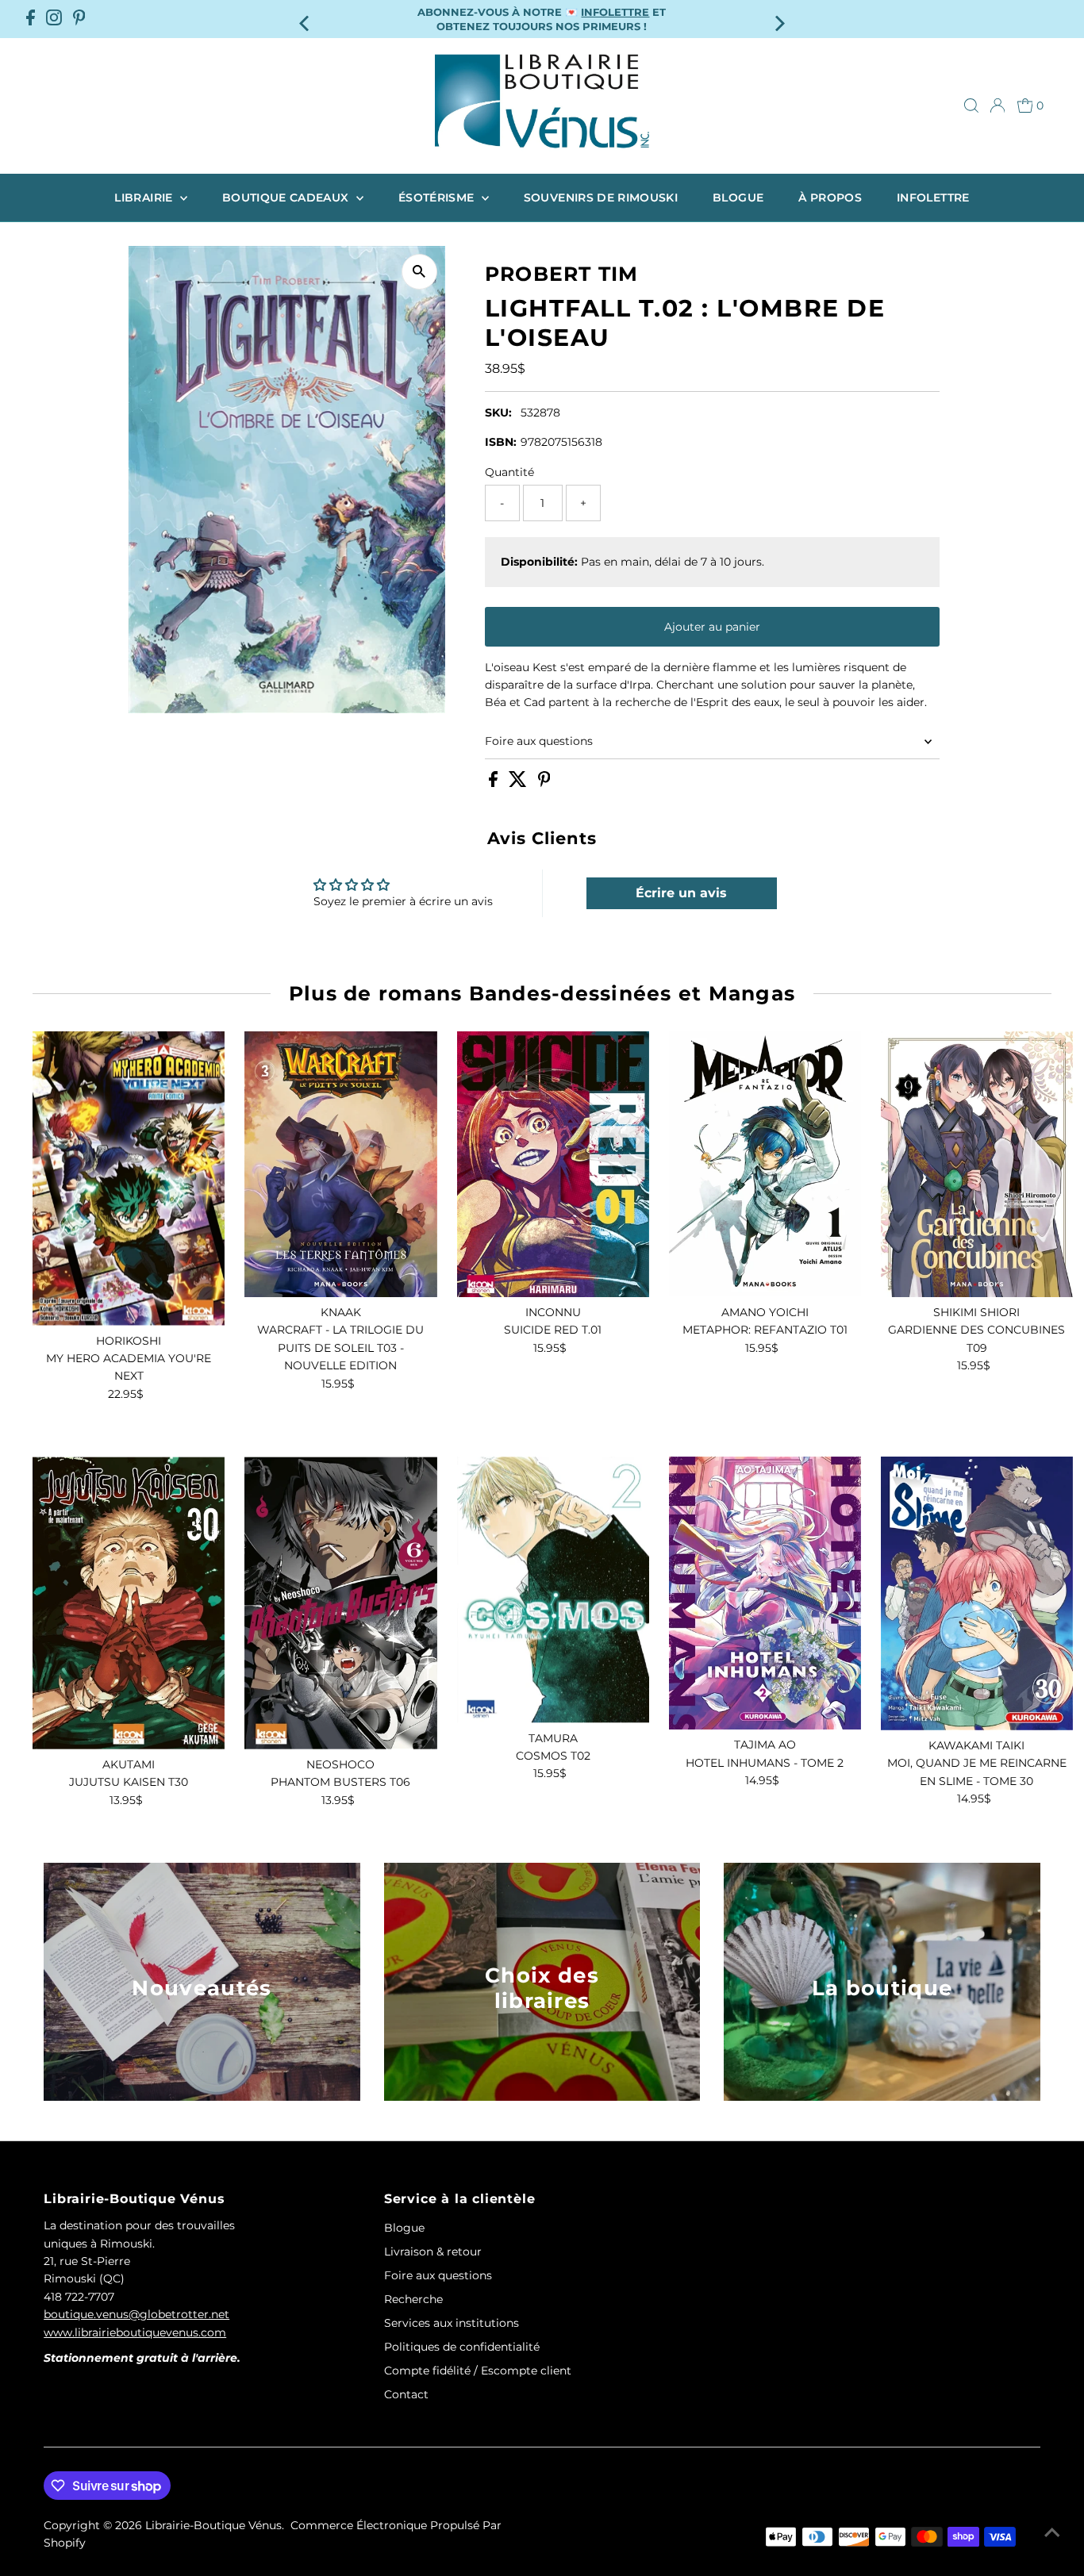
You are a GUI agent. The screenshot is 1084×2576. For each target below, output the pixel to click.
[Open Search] (971, 106)
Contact (406, 2394)
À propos (830, 198)
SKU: (498, 413)
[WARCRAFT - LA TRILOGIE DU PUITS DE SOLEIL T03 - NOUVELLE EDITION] (340, 1164)
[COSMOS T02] (553, 1589)
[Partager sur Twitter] (519, 783)
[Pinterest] (79, 19)
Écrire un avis (681, 893)
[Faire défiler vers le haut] (1052, 2532)
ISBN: (501, 442)
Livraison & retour (433, 2252)
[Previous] (306, 19)
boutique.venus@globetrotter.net (136, 2314)
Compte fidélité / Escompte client (478, 2371)
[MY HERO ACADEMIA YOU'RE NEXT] (129, 1179)
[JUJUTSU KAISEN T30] (129, 1603)
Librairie (145, 198)
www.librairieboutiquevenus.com (135, 2332)
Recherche (413, 2299)
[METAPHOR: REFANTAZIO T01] (765, 1164)
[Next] (778, 19)
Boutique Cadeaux (287, 198)
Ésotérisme (438, 198)
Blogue (738, 198)
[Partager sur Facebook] (495, 783)
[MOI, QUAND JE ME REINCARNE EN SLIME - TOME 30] (977, 1593)
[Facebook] (31, 19)
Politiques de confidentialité (462, 2347)
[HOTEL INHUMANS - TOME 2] (765, 1593)
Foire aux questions (539, 741)
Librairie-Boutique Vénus (213, 2525)
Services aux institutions (452, 2323)
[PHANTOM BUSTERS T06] (340, 1603)
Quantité (509, 472)
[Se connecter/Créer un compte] (998, 106)
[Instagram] (54, 19)
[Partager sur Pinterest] (544, 783)
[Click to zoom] (419, 272)
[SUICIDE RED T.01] (553, 1164)
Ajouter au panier (712, 627)
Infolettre (933, 198)
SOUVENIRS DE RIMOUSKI (601, 198)
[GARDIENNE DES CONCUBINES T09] (977, 1164)
